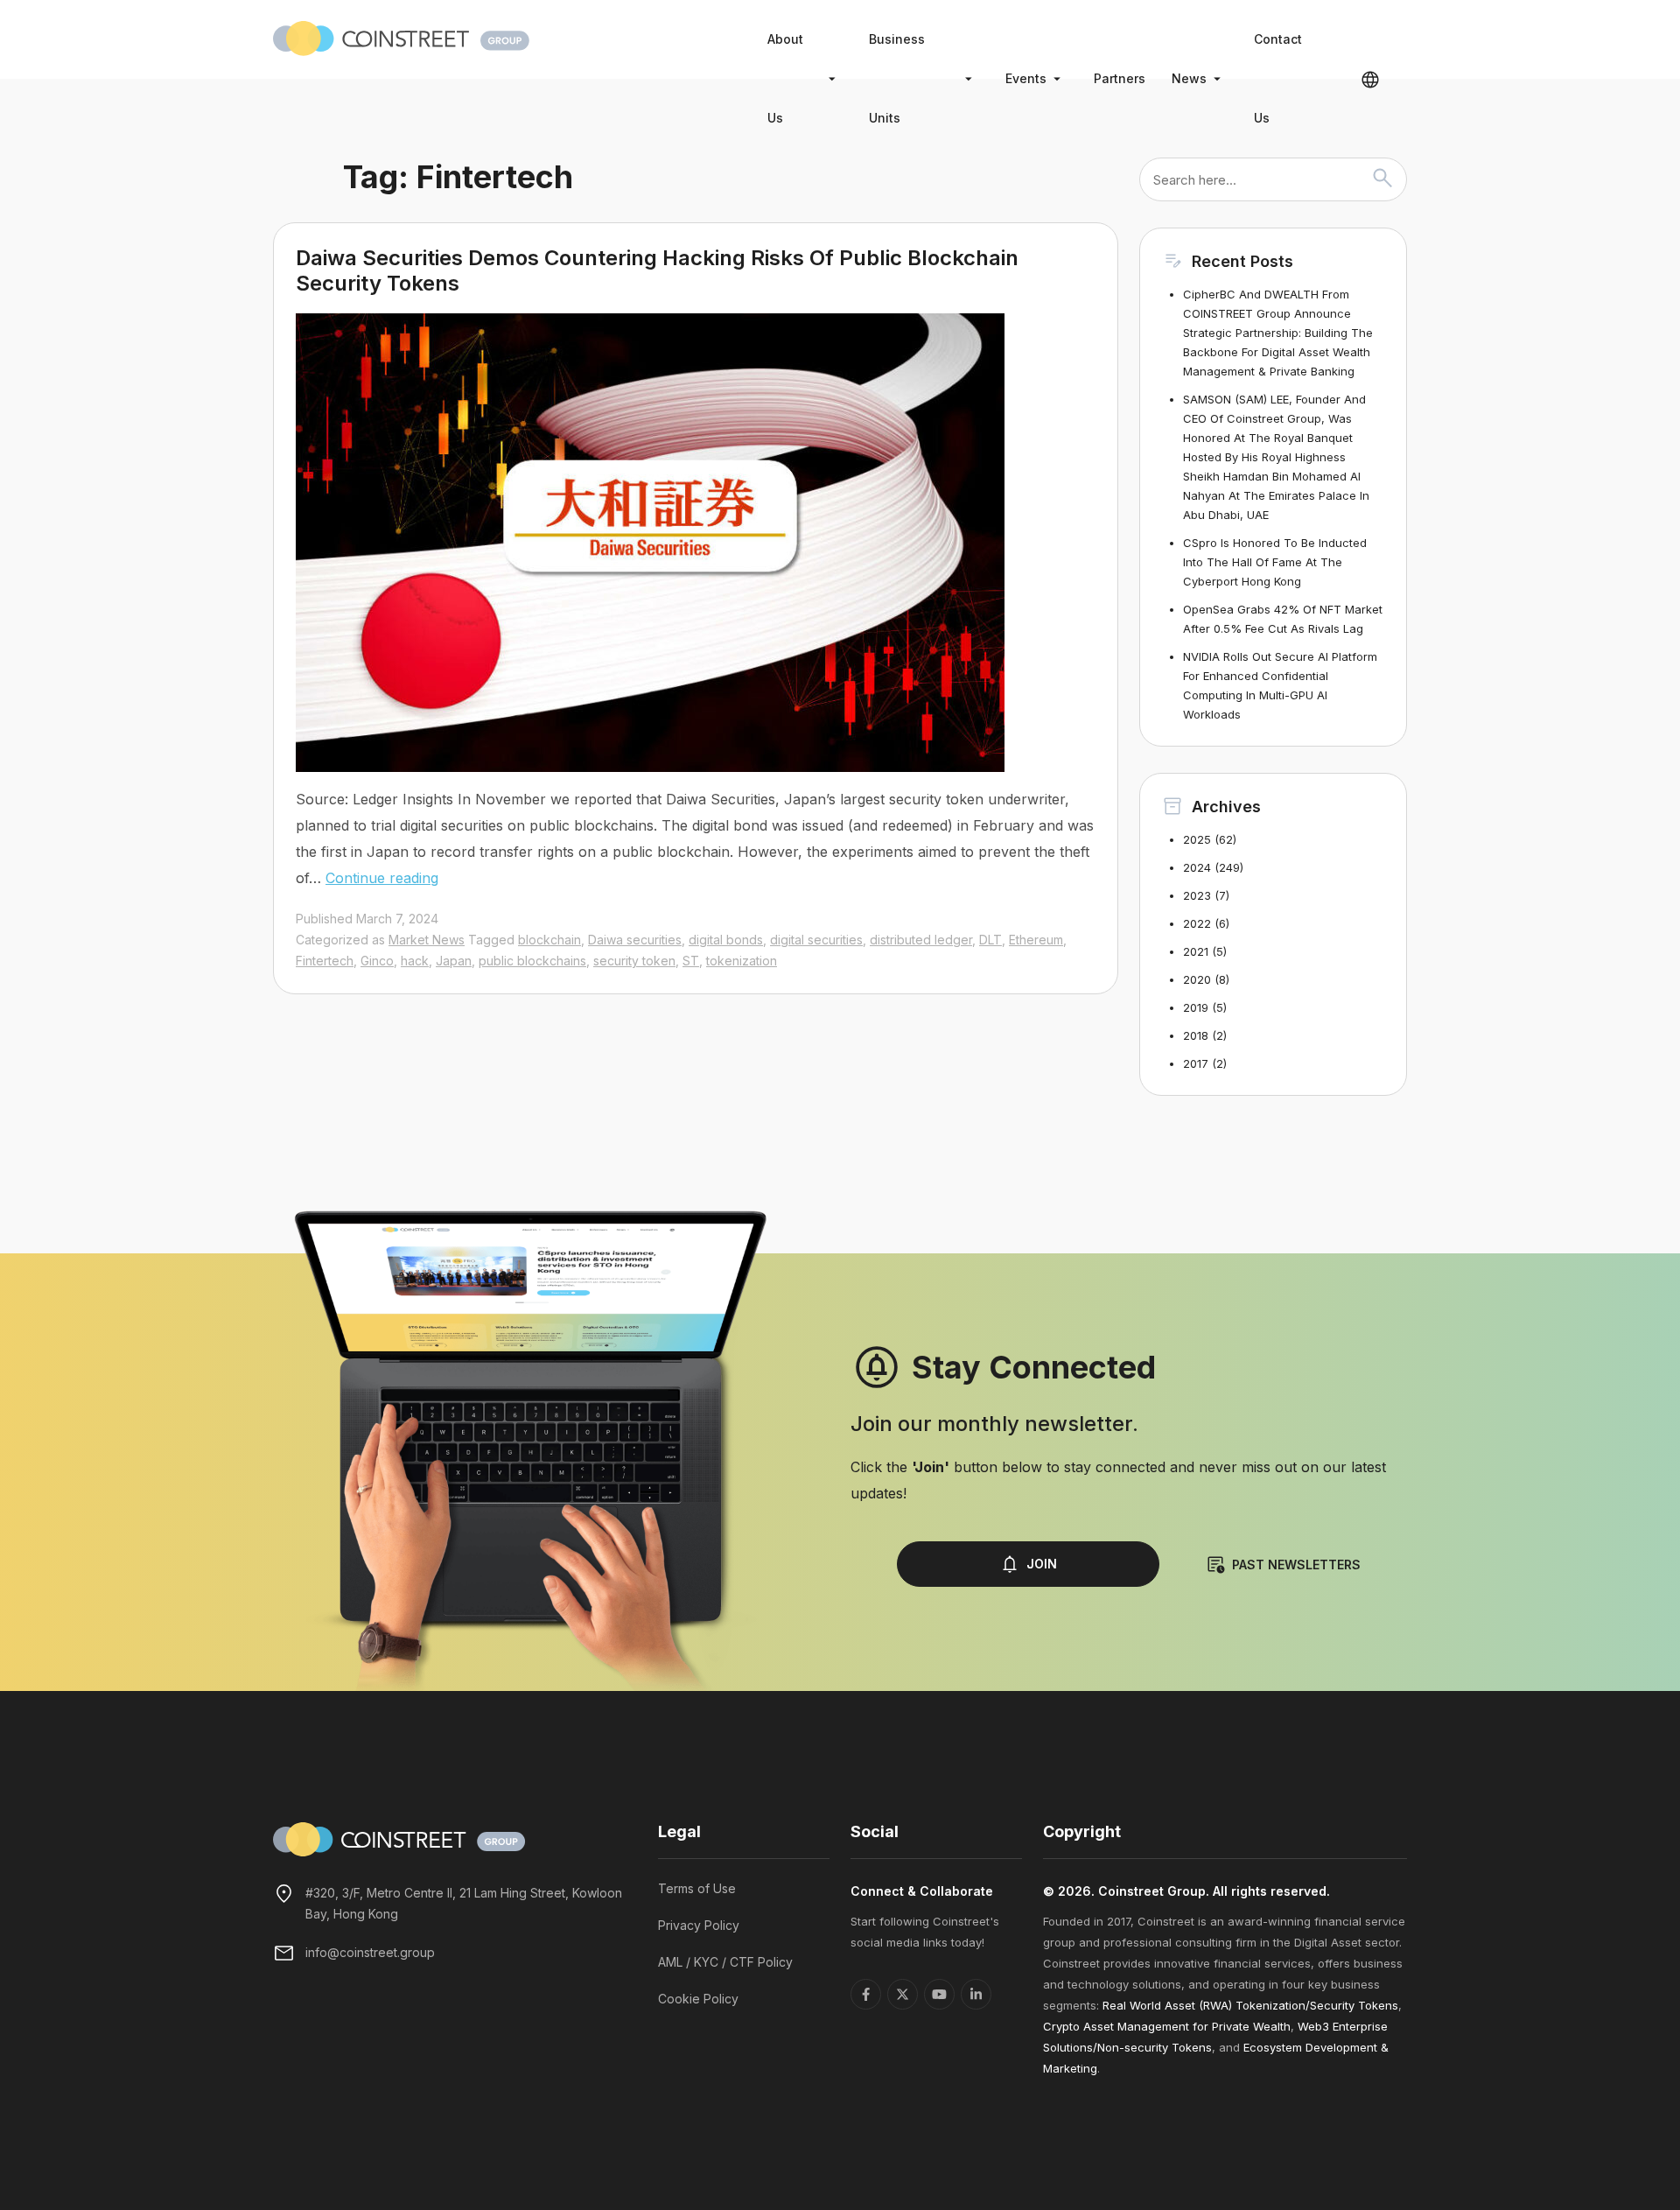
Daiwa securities (635, 940)
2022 (1197, 923)
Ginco (377, 961)
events (1026, 78)
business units (897, 78)
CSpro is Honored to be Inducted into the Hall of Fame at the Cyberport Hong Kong (1275, 562)
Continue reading (382, 878)
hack (415, 961)
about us (785, 78)
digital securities (816, 940)
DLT (990, 940)
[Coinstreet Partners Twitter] (903, 1994)
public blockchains (532, 961)
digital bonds (726, 940)
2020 (1197, 979)
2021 (1196, 951)
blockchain (549, 940)
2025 (1197, 839)
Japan (454, 961)
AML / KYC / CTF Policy (725, 1962)
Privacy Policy (699, 1925)
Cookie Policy (698, 1999)
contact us (1278, 78)
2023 (1197, 895)
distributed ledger (921, 940)
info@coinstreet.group (370, 1952)
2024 (1197, 867)
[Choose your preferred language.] (1370, 79)
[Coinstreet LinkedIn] (976, 1994)
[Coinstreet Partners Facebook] (866, 1994)
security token (634, 961)
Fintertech (325, 961)
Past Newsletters (1296, 1565)
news (1189, 78)
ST (691, 961)
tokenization (742, 961)
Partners (1120, 78)
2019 (1196, 1007)
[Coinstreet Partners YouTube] (939, 1994)
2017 (1196, 1063)
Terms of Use (697, 1888)
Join (1042, 1564)
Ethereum (1036, 940)
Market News (427, 940)
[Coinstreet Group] (401, 37)
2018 (1196, 1035)
